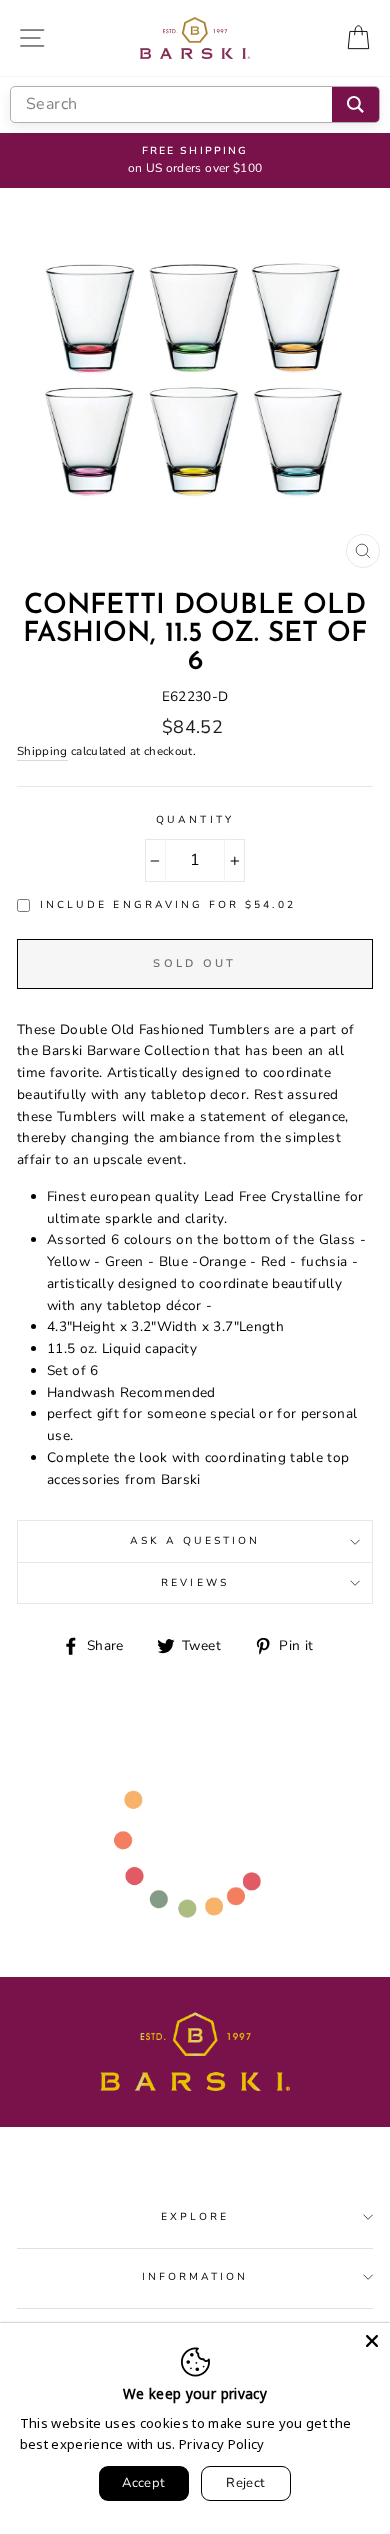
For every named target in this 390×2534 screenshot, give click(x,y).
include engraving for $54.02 (168, 905)
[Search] (355, 104)
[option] (195, 161)
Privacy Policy (222, 2444)
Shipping (42, 751)
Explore (195, 2217)
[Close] (372, 2341)
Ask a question (195, 1541)
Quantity (194, 820)
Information (195, 2277)
